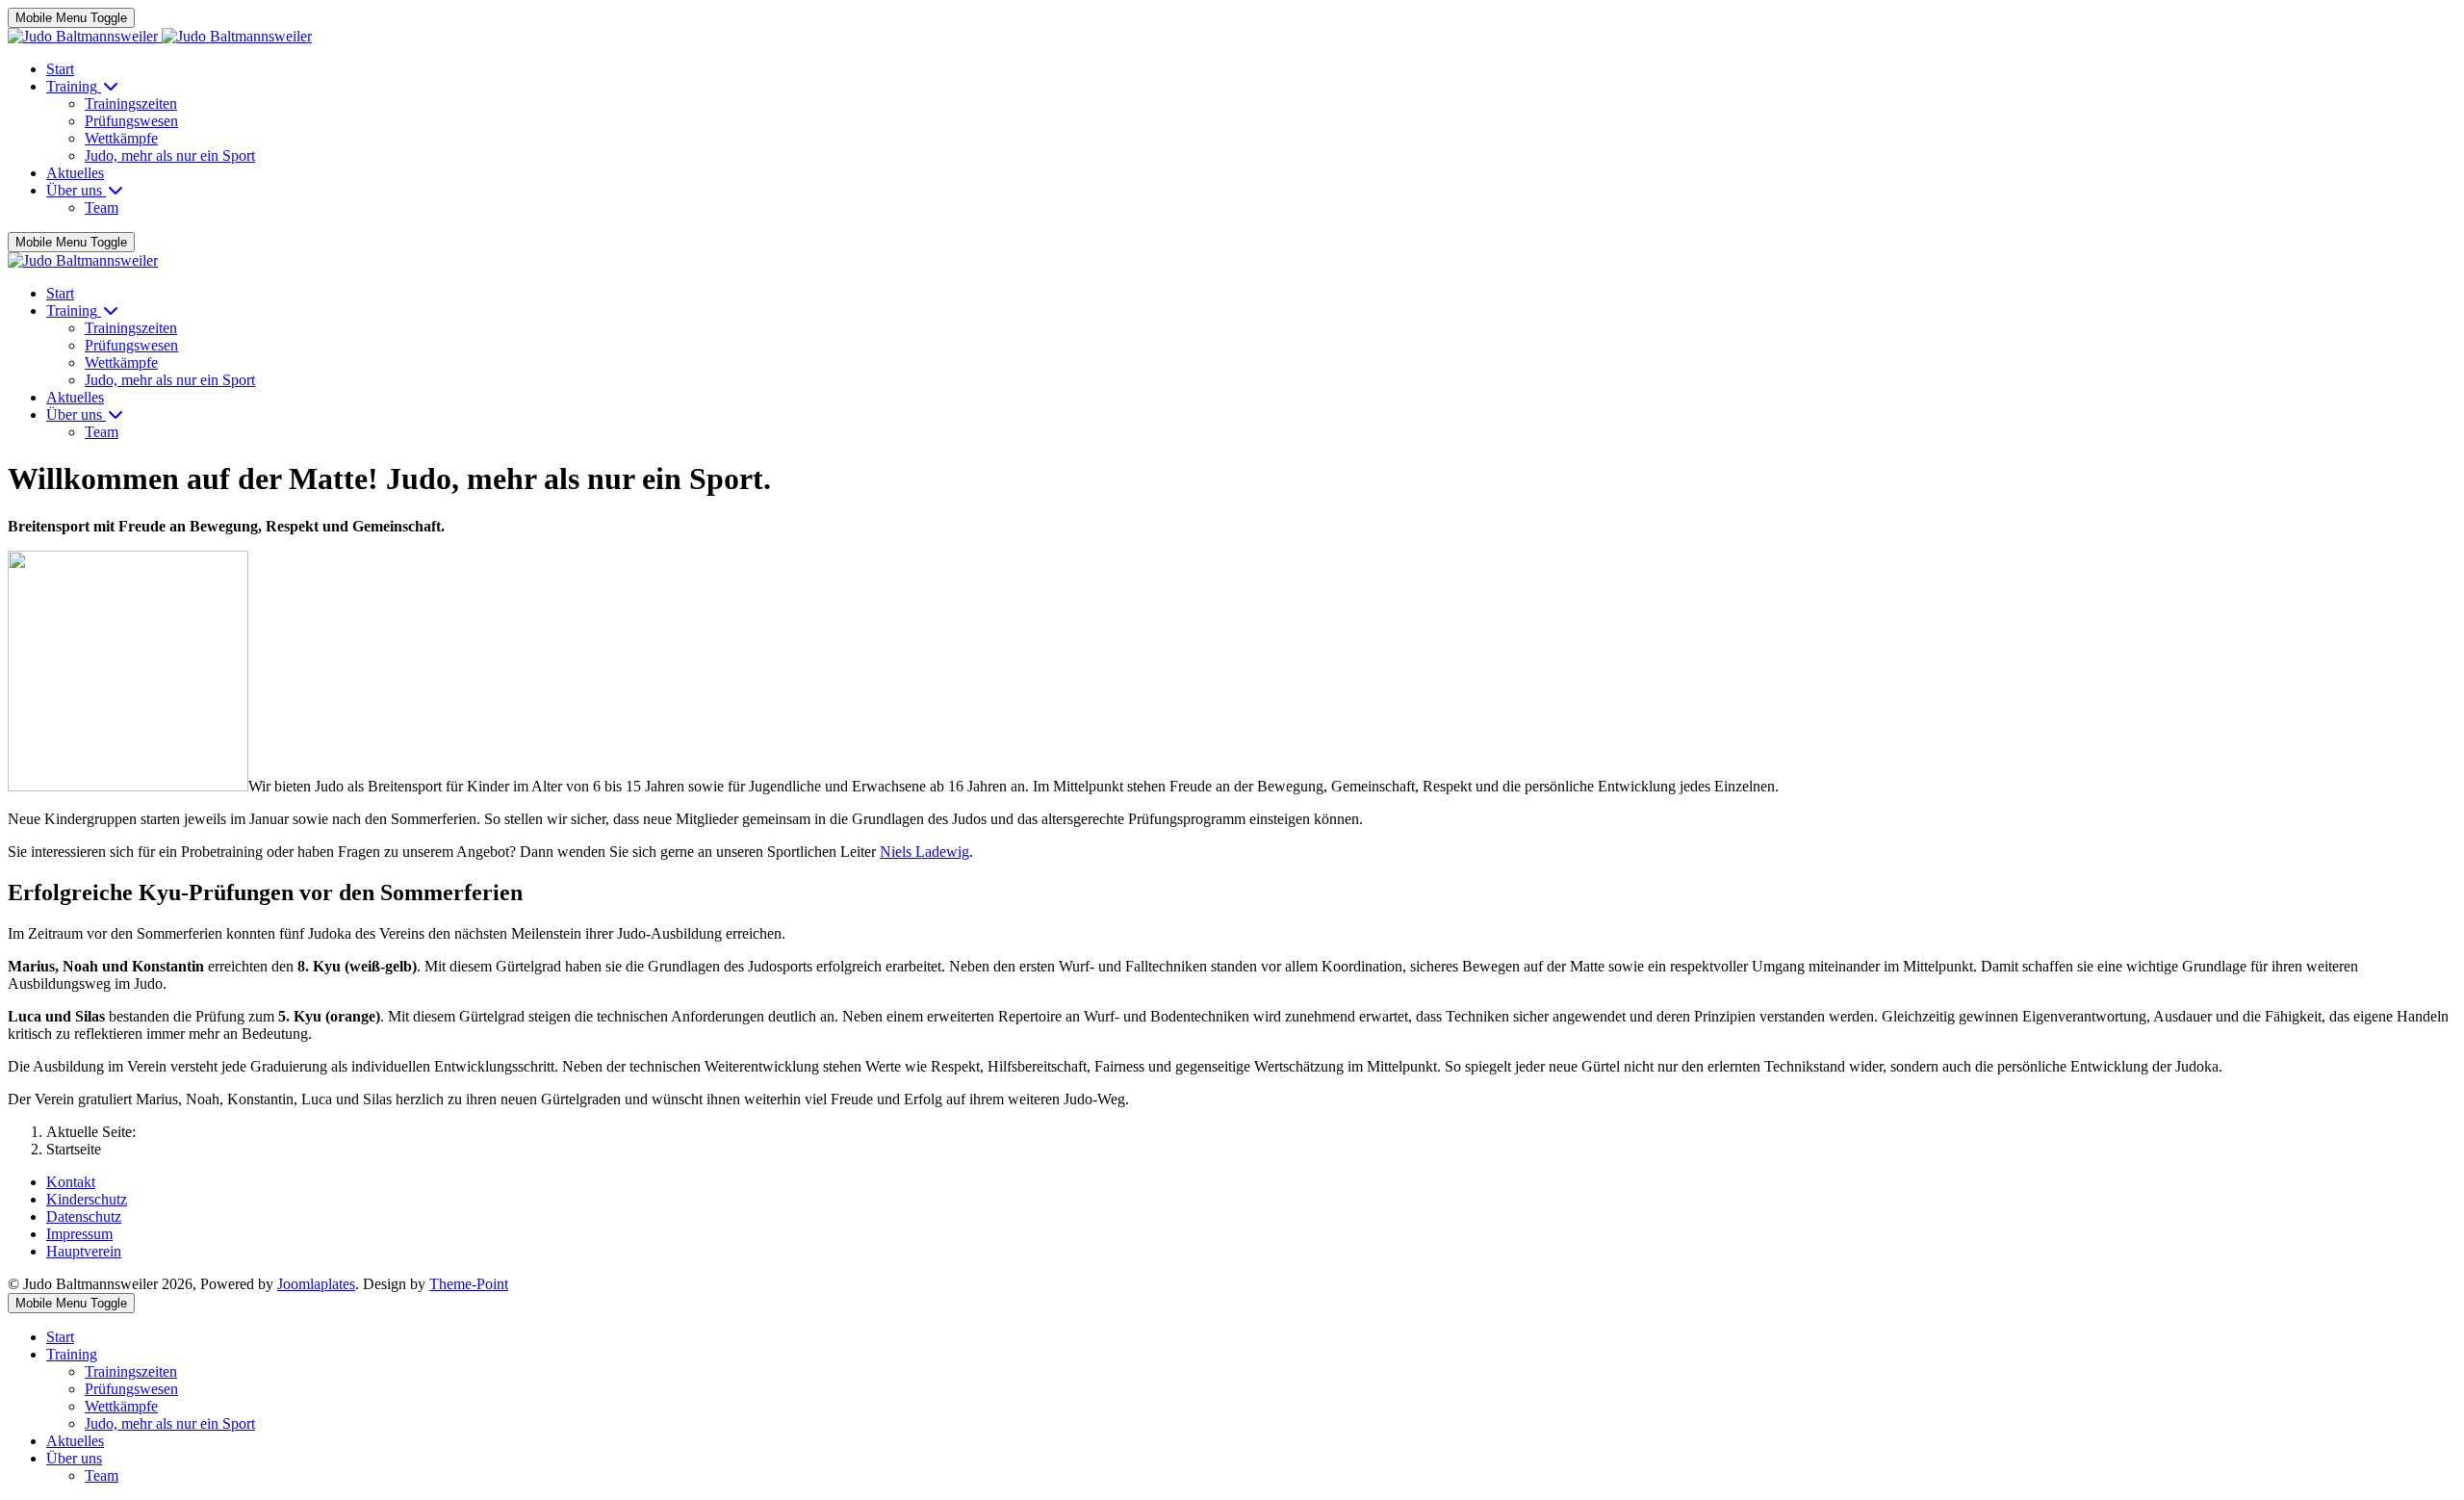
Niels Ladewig (924, 852)
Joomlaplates (316, 1284)
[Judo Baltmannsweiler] (160, 36)
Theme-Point (469, 1284)
